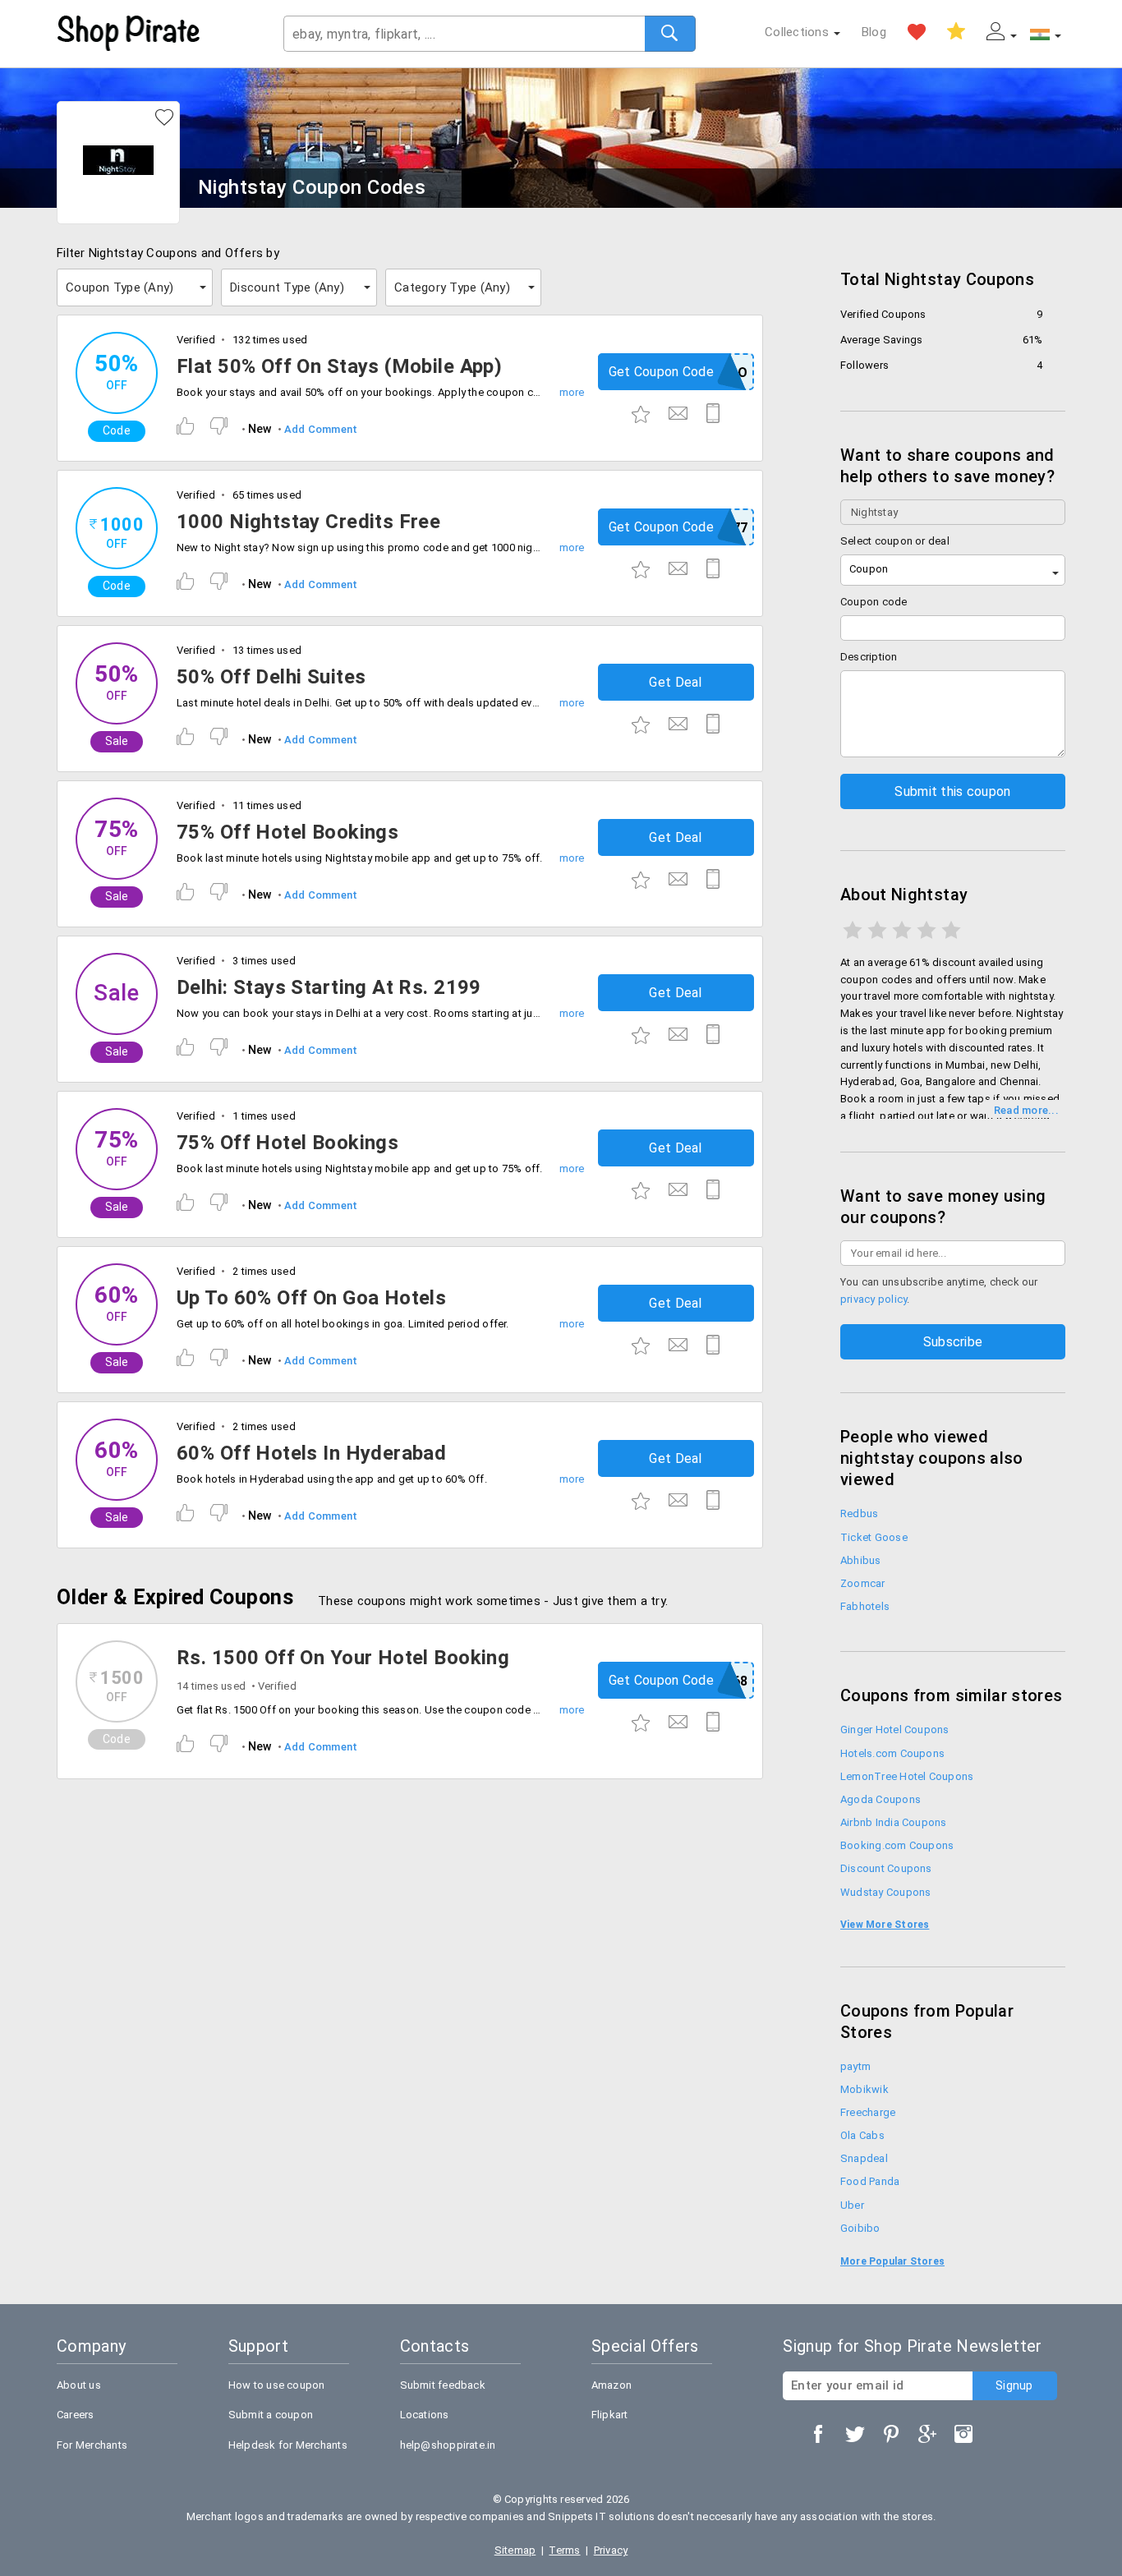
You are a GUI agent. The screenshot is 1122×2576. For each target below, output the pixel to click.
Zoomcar (863, 1583)
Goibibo (860, 2228)
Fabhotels (865, 1606)
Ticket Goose (874, 1537)
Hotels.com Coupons (892, 1753)
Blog (874, 32)
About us (79, 2385)
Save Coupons (956, 32)
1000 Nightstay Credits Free (308, 522)
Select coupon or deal (895, 541)
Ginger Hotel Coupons (895, 1730)
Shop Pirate (129, 34)
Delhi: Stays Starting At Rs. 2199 (329, 987)
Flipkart (610, 2415)
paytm (855, 2066)
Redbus (859, 1513)
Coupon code (874, 602)
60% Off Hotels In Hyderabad (311, 1453)
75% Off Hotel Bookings (287, 832)
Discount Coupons (886, 1868)
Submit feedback (443, 2385)
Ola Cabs (862, 2135)
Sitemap (515, 2550)
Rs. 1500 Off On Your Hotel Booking (343, 1658)
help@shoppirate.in (448, 2445)
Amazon (612, 2385)
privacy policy (874, 1299)
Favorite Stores (917, 32)
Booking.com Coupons (897, 1845)
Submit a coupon (271, 2415)
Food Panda (870, 2181)
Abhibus (861, 1560)
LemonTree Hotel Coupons (907, 1776)
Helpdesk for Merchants (288, 2445)
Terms (564, 2550)
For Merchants (92, 2445)
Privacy (611, 2550)
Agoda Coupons (881, 1799)
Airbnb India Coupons (894, 1822)
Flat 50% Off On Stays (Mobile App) (339, 366)
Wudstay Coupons (885, 1892)
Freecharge (868, 2112)
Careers (76, 2415)
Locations (425, 2415)
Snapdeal (864, 2158)
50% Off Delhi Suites (271, 677)
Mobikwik (864, 2089)
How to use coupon (277, 2385)
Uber (852, 2205)
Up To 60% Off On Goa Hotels (311, 1298)
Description (869, 657)
